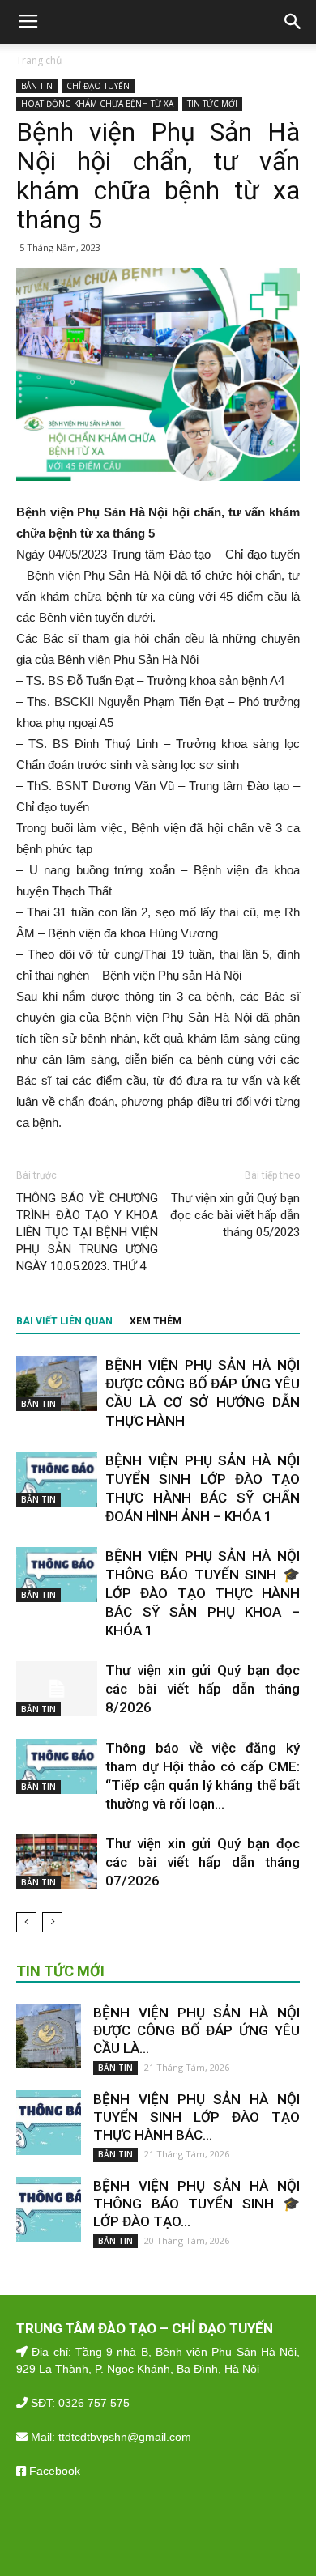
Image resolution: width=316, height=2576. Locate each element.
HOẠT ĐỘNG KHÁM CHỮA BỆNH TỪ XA (97, 104)
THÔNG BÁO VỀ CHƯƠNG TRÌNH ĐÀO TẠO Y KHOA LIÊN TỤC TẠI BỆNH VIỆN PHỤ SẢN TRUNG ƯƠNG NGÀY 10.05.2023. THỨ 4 (87, 1232)
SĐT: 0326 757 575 (79, 2403)
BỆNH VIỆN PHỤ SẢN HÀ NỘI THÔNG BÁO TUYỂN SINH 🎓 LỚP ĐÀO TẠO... (196, 2204)
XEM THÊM (156, 1321)
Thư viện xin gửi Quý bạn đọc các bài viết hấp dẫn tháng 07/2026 (203, 1862)
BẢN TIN (37, 86)
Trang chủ (39, 60)
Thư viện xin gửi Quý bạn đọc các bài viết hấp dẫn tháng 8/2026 (203, 1689)
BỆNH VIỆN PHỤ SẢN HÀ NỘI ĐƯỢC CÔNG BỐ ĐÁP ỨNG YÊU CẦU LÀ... (196, 2030)
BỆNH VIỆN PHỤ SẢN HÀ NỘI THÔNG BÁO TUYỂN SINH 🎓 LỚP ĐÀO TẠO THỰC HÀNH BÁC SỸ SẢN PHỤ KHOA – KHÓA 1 (203, 1593)
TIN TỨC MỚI (212, 104)
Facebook (53, 2471)
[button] (293, 22)
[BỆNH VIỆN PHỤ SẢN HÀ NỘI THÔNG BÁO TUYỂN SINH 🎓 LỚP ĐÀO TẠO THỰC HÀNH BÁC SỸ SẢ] (57, 1575)
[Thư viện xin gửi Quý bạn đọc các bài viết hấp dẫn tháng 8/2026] (57, 1689)
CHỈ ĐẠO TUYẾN (98, 86)
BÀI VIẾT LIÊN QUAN (64, 1321)
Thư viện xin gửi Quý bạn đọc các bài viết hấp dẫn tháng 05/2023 (235, 1215)
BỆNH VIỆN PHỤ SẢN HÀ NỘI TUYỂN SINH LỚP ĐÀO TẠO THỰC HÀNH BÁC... (196, 2117)
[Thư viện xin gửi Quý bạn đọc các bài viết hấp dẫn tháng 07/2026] (57, 1862)
